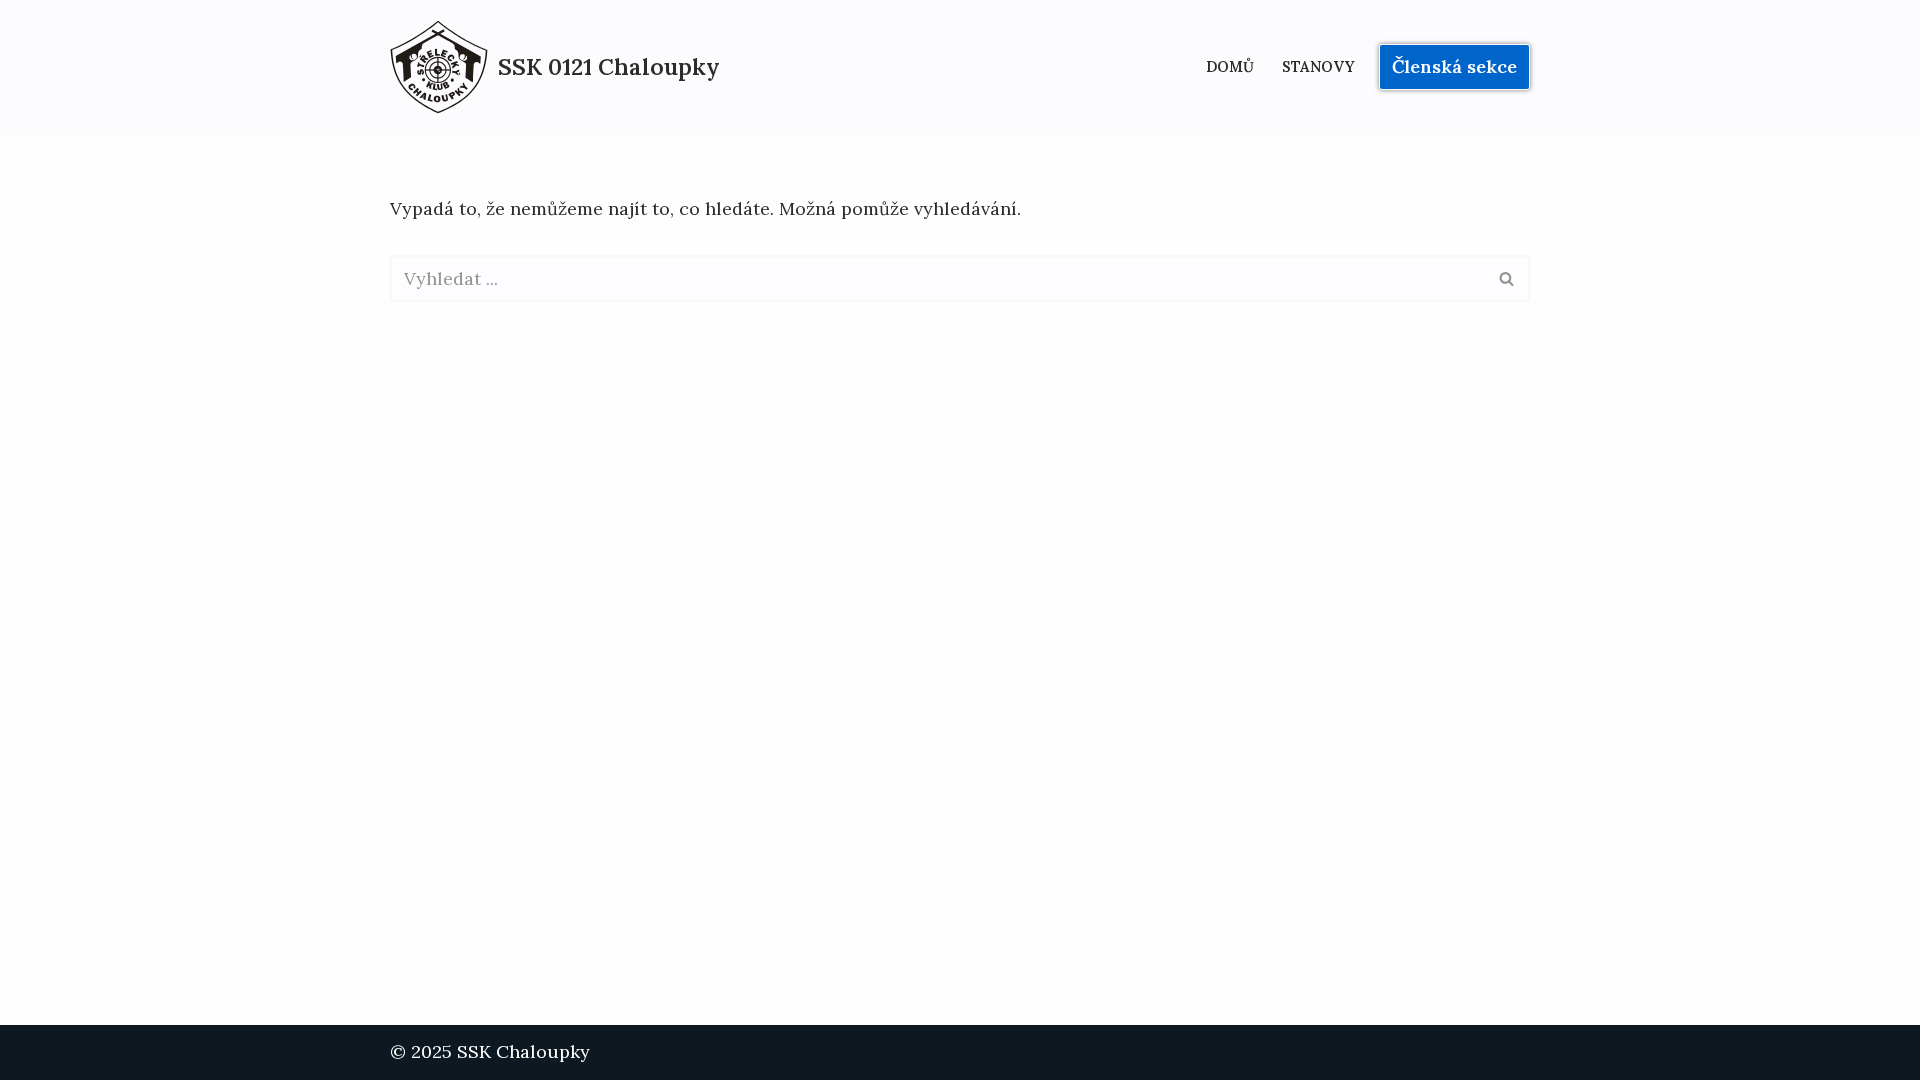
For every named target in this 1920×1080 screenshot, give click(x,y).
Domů (1230, 67)
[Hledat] (1507, 278)
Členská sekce (1454, 66)
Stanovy (1318, 67)
